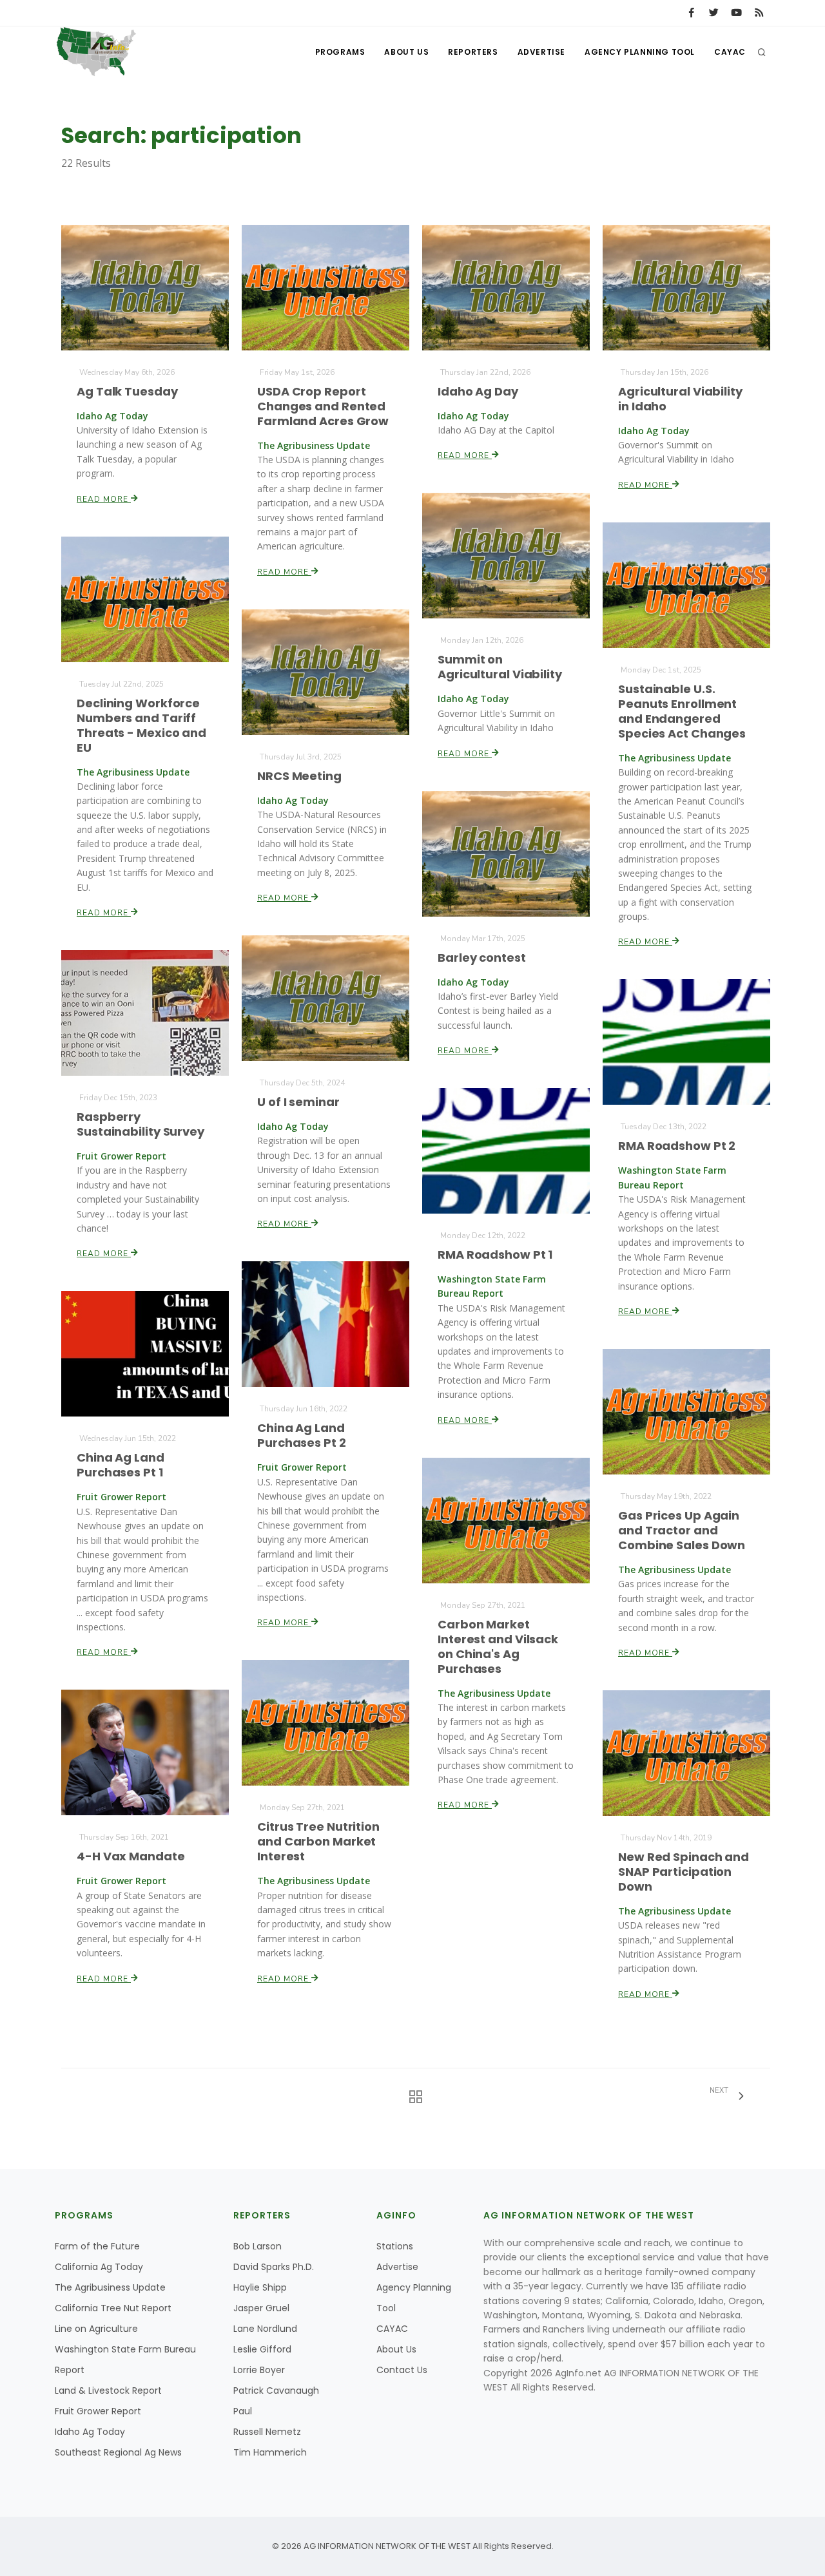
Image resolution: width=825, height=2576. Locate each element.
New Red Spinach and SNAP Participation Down (684, 1872)
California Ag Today (99, 2267)
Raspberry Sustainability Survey (141, 1124)
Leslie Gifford (262, 2349)
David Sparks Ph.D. (274, 2267)
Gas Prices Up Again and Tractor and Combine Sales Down (682, 1530)
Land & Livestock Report (108, 2390)
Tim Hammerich (270, 2452)
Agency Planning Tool (640, 52)
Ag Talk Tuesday (127, 391)
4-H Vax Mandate (131, 1856)
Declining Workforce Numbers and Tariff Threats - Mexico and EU (141, 725)
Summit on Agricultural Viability (500, 667)
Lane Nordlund (265, 2329)
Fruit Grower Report (98, 2411)
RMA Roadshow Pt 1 (495, 1255)
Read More (104, 499)
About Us (406, 52)
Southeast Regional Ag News (118, 2452)
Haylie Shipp (260, 2287)
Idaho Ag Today (90, 2432)
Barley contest (482, 958)
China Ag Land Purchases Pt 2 (302, 1435)
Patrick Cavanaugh (276, 2390)
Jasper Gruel (261, 2308)
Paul (243, 2411)
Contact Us (402, 2370)
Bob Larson (257, 2246)
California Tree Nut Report (113, 2308)
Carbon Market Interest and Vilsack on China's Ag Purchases (498, 1646)
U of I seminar (298, 1102)
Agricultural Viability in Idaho (680, 399)
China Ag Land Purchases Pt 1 (121, 1465)
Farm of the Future (97, 2246)
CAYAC (730, 52)
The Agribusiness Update (110, 2287)
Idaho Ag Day (478, 391)
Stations (395, 2246)
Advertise (541, 52)
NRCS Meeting (299, 776)
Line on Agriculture (96, 2329)
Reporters (473, 52)
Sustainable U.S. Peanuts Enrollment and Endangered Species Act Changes (682, 711)
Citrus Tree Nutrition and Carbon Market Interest (318, 1841)
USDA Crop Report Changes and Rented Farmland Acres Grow (323, 406)
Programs (340, 52)
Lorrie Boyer (259, 2370)
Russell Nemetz (267, 2432)
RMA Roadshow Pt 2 (677, 1146)
